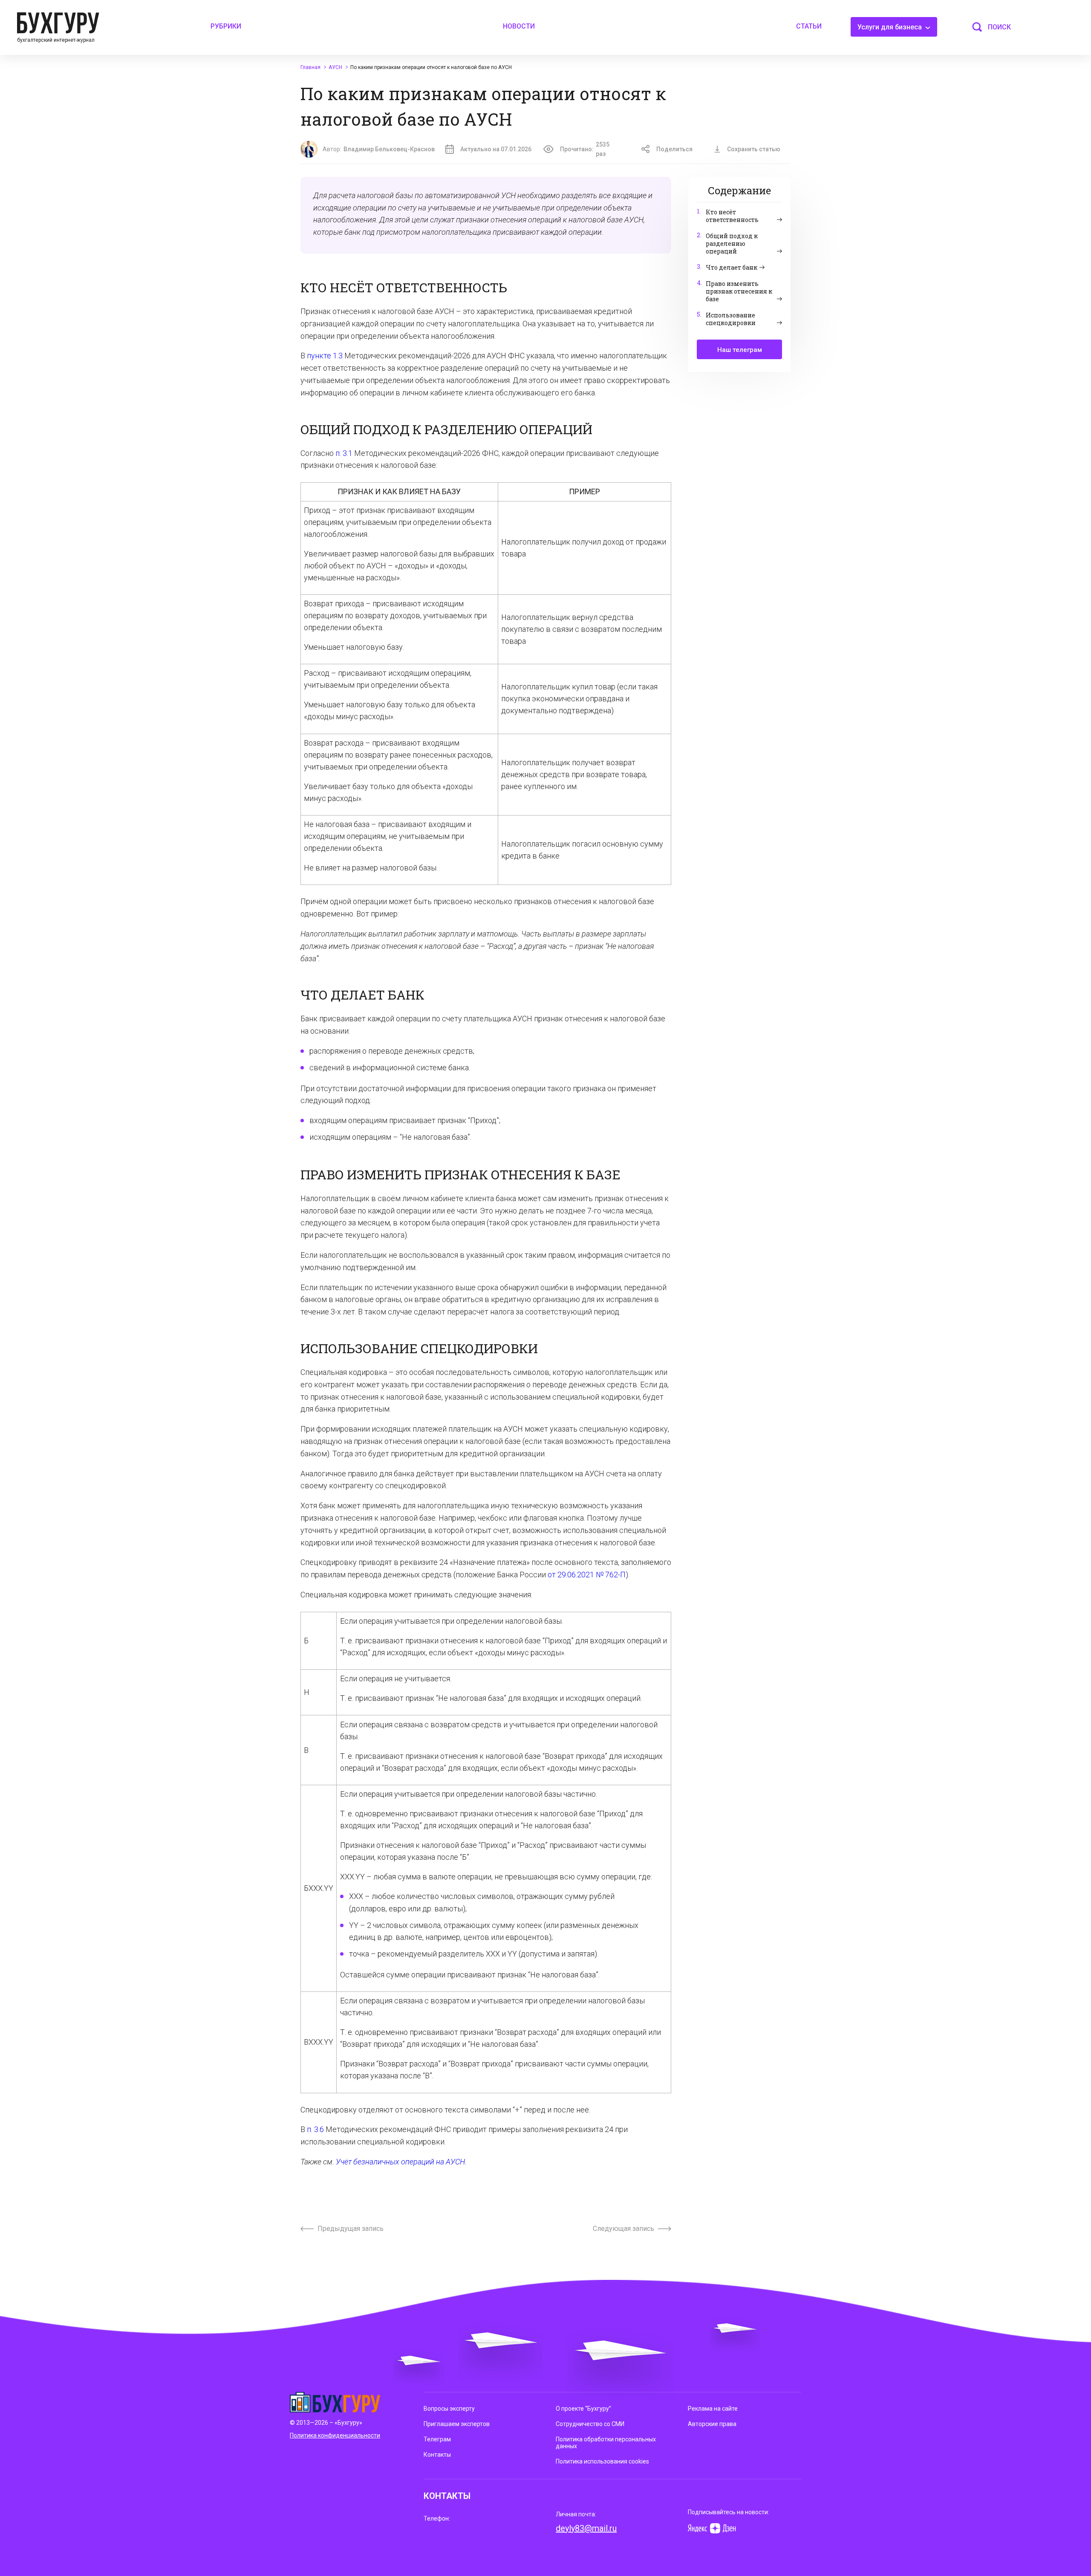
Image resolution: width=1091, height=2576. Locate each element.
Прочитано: (585, 149)
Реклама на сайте (713, 2409)
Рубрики (226, 26)
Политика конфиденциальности (335, 2435)
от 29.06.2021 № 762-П (587, 1575)
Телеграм (437, 2439)
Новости (519, 26)
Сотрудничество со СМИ (590, 2424)
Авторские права (712, 2424)
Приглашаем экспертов (457, 2424)
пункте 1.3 (325, 356)
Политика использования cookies (602, 2461)
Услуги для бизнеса (890, 27)
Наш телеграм (740, 350)
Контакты (437, 2455)
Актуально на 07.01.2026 (496, 149)
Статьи (809, 26)
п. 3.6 (315, 2129)
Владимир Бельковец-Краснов (389, 149)
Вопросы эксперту (449, 2409)
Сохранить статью (754, 149)
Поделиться (674, 149)
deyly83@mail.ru (586, 2528)
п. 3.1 (344, 453)
